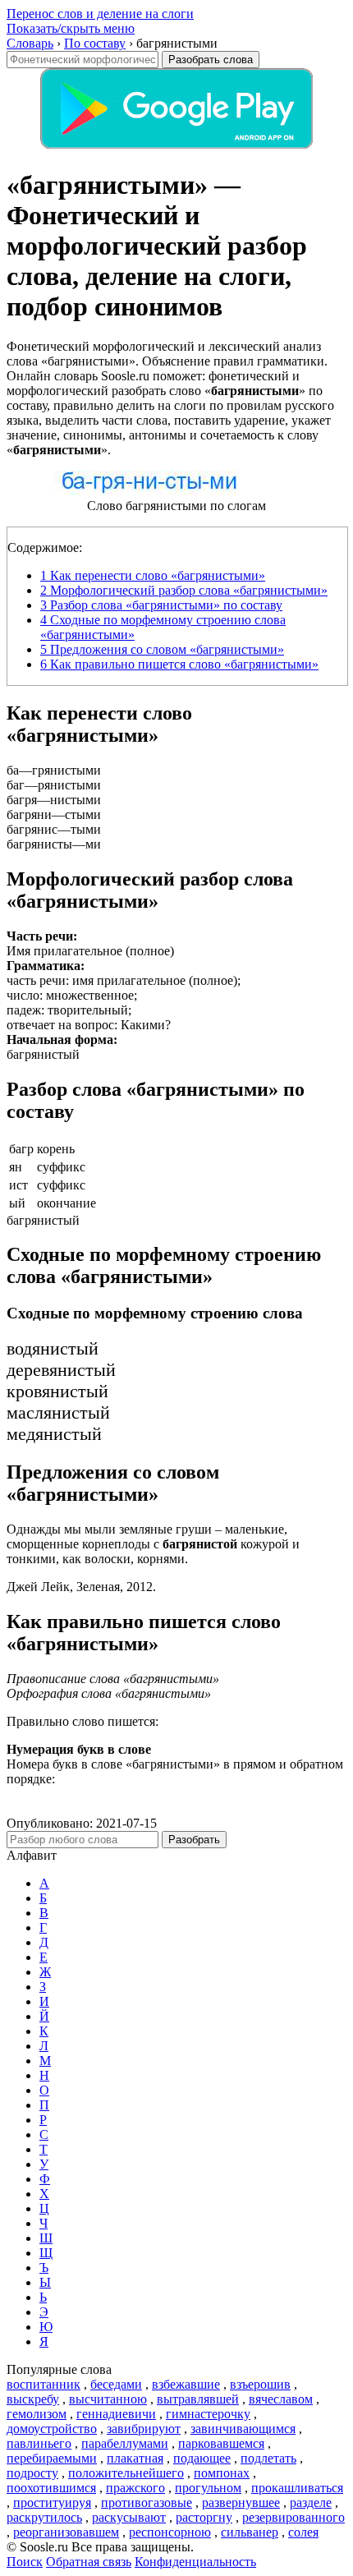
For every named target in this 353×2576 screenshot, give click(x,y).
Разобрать (194, 1840)
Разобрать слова (211, 60)
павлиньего (39, 2443)
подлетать (268, 2458)
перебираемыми (52, 2458)
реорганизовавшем (66, 2532)
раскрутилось (44, 2517)
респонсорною (170, 2532)
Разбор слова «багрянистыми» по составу (161, 605)
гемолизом (37, 2414)
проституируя (52, 2502)
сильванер (250, 2532)
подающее (202, 2458)
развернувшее (241, 2502)
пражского (135, 2488)
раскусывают (129, 2517)
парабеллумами (125, 2443)
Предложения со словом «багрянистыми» (162, 649)
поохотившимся (51, 2488)
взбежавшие (186, 2384)
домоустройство (52, 2429)
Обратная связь (89, 2562)
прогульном (208, 2488)
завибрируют (144, 2429)
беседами (116, 2384)
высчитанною (108, 2399)
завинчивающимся (243, 2429)
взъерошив (260, 2384)
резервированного (293, 2517)
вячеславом (281, 2399)
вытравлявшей (198, 2399)
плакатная (135, 2458)
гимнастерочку (208, 2414)
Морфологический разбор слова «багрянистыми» (184, 590)
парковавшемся (221, 2443)
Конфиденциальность (195, 2562)
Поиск (25, 2562)
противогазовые (147, 2502)
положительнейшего (126, 2473)
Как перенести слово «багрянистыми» (153, 575)
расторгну (204, 2517)
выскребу (33, 2399)
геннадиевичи (116, 2414)
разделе (311, 2502)
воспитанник (44, 2384)
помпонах (222, 2473)
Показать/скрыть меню (71, 28)
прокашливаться (297, 2488)
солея (303, 2532)
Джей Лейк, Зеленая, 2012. (81, 1587)
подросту (32, 2473)
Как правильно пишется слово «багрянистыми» (179, 664)
